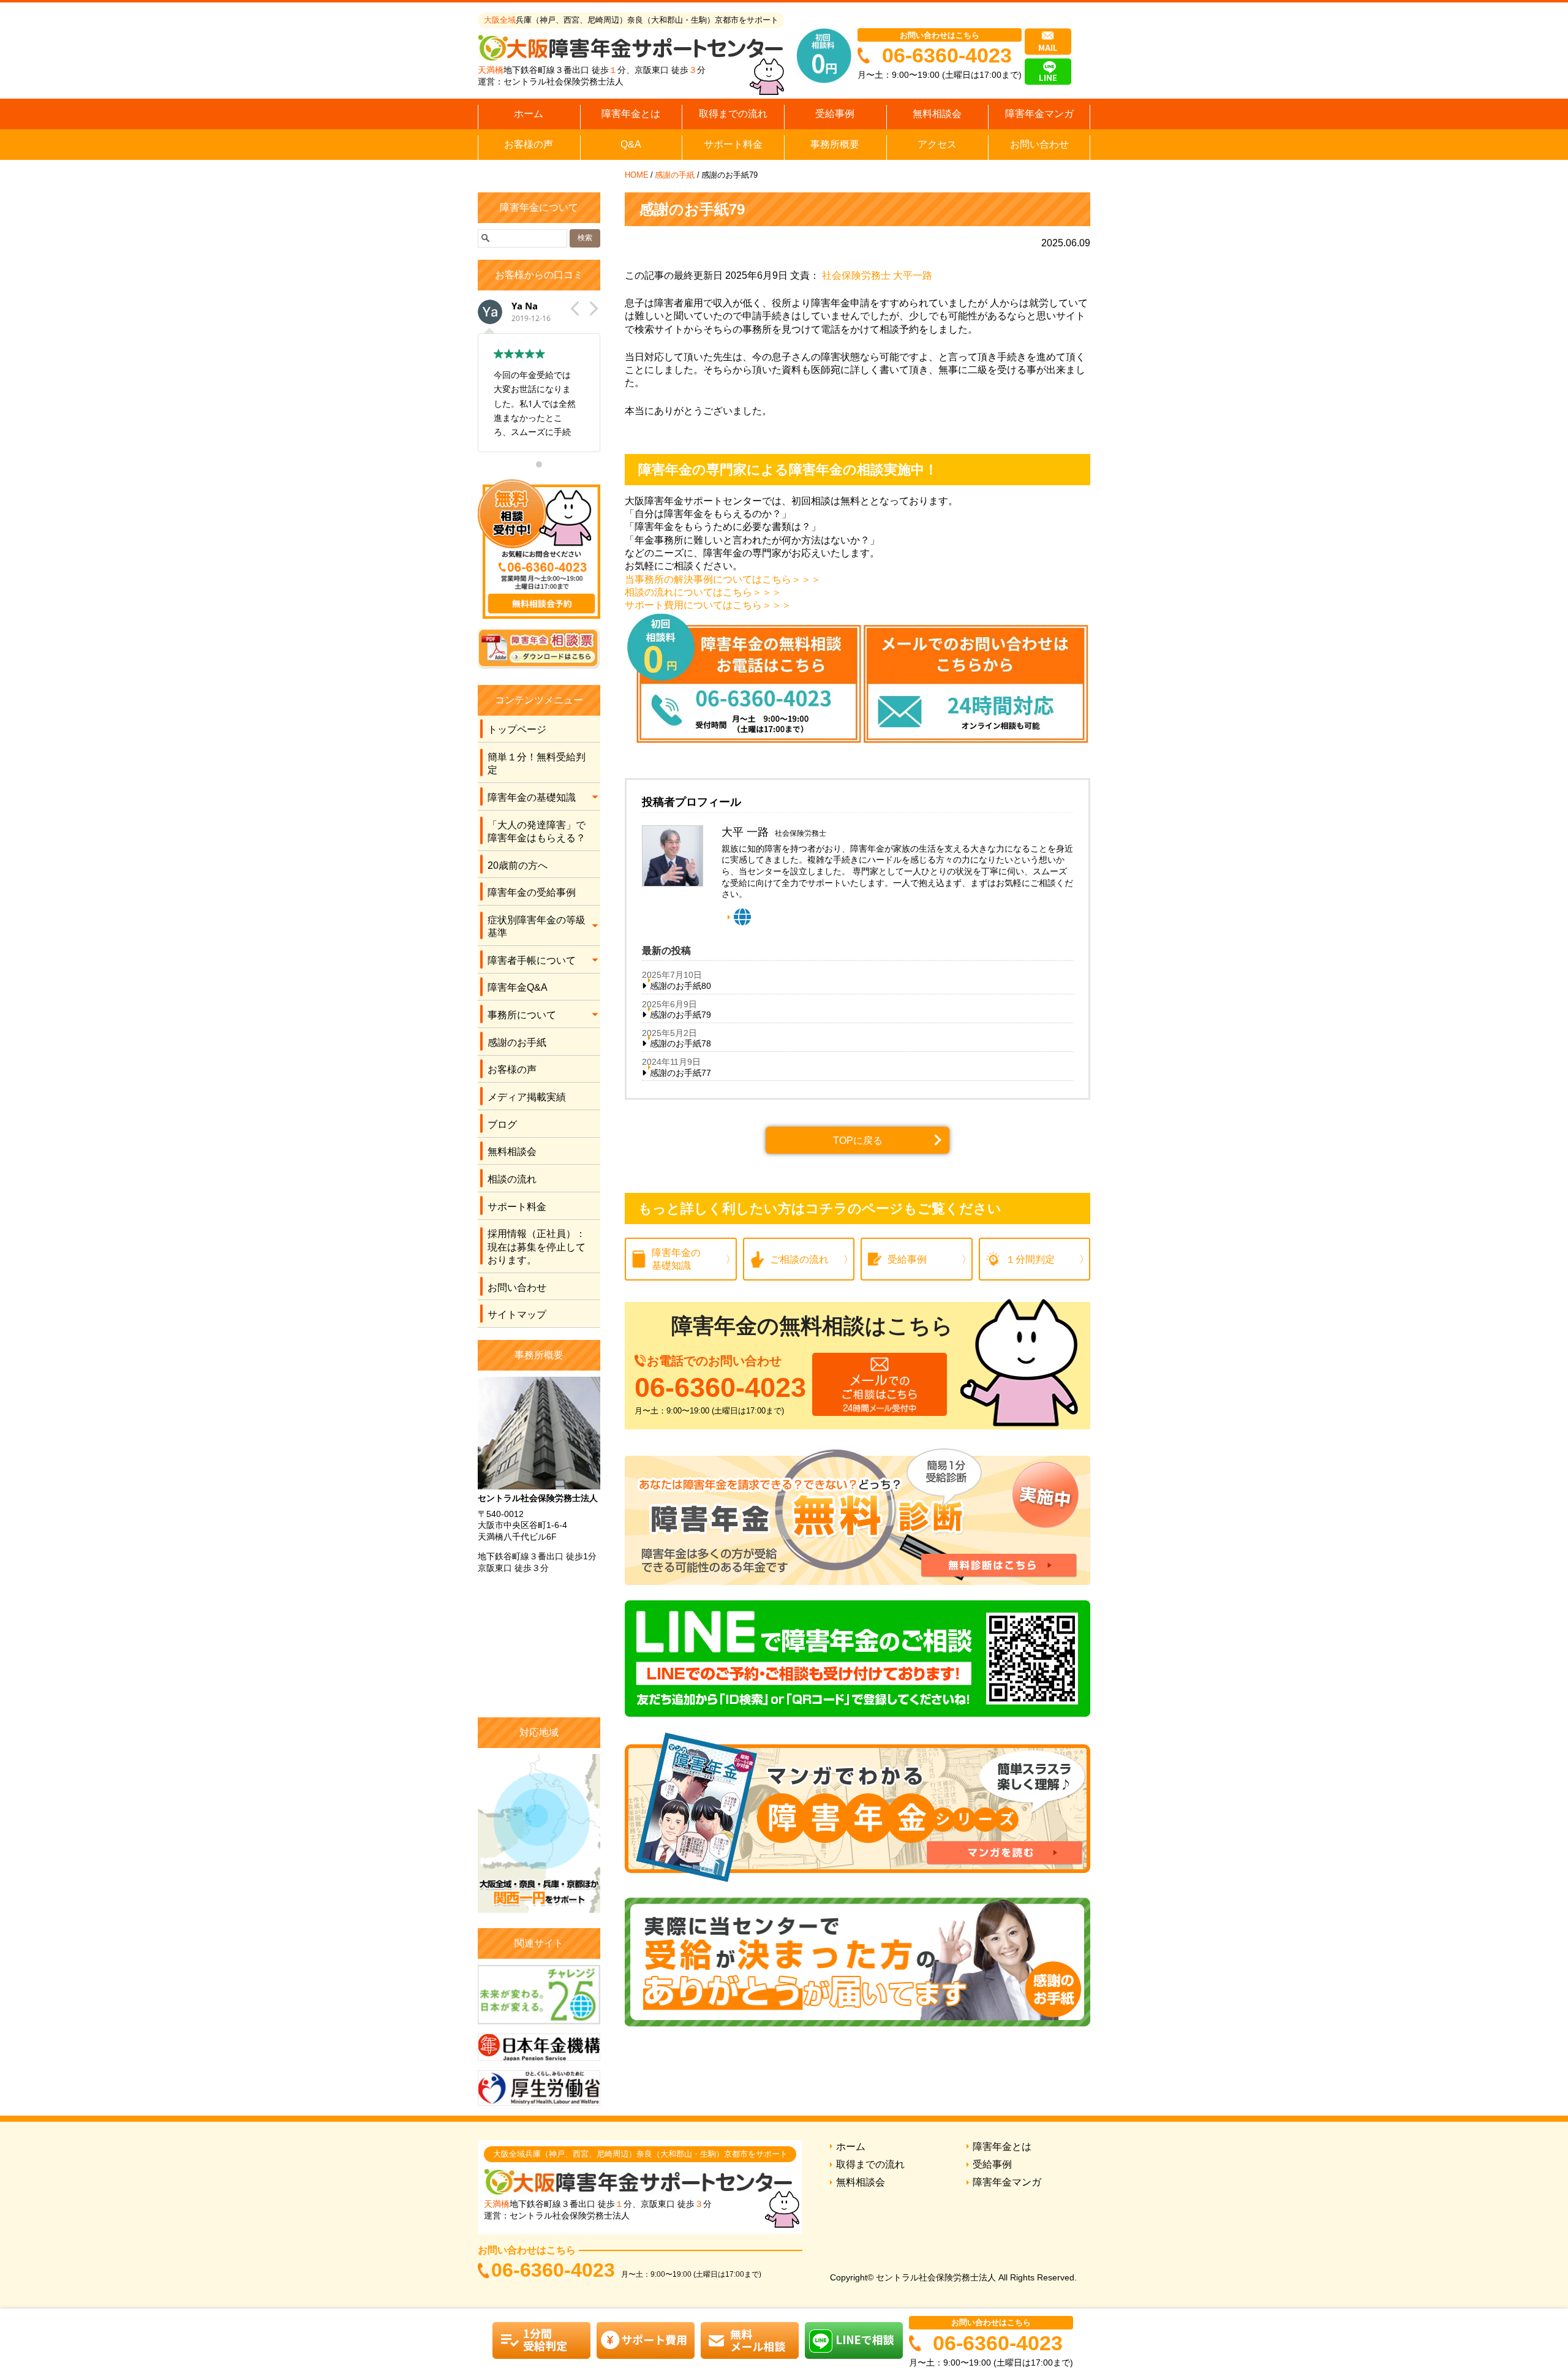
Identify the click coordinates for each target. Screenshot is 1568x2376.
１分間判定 (1030, 1259)
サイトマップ (517, 1315)
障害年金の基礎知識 (532, 797)
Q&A (631, 144)
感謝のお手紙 (517, 1042)
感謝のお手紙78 (680, 1043)
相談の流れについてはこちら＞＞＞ (703, 592)
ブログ (502, 1125)
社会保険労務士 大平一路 (877, 275)
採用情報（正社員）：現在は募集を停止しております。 (537, 1247)
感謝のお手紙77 (680, 1073)
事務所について (522, 1015)
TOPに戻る (858, 1141)
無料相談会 (937, 114)
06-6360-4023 (947, 55)
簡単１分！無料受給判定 (537, 763)
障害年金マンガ (1039, 114)
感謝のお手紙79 (680, 1015)
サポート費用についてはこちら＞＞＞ (708, 605)
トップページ (517, 729)
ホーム (529, 114)
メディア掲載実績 (527, 1097)
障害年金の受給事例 (532, 892)
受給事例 (835, 114)
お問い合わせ (1039, 144)
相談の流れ (512, 1179)
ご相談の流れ (799, 1259)
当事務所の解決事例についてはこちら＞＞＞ (723, 579)
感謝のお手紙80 (680, 986)
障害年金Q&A (518, 987)
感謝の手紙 (675, 175)
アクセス (937, 144)
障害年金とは (631, 114)
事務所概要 (835, 144)
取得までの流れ (733, 114)
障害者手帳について (532, 960)
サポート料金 (733, 144)
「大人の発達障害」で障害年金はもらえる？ (537, 831)
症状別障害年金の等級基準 (537, 926)
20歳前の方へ (518, 865)
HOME (637, 175)
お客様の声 (529, 144)
